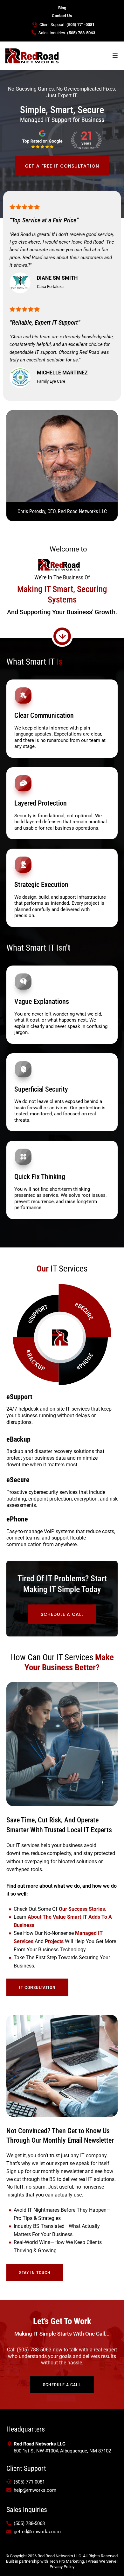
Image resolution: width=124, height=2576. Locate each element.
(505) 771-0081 (80, 25)
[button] (115, 56)
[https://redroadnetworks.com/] (32, 55)
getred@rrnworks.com (37, 2532)
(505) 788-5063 (81, 33)
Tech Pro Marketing (66, 2561)
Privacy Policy (62, 2567)
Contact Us (62, 16)
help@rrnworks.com (35, 2490)
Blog (62, 8)
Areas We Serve (102, 2561)
